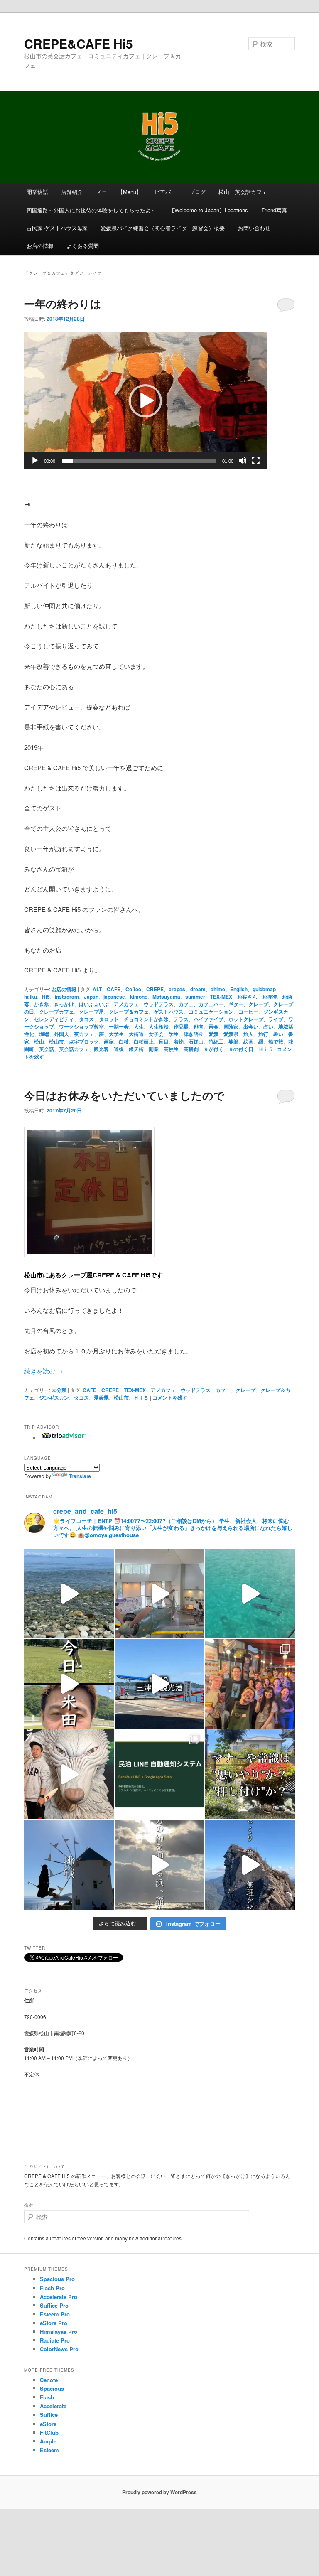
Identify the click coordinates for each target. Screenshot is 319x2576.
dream (198, 989)
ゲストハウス (169, 1012)
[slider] (139, 461)
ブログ (198, 192)
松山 (39, 1041)
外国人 (61, 1034)
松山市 (56, 1041)
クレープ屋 (91, 1012)
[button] (145, 401)
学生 (174, 1034)
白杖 (124, 1041)
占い (268, 1026)
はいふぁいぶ (94, 1004)
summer (195, 997)
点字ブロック (84, 1041)
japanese (114, 997)
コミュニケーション (211, 1012)
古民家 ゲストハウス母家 (57, 228)
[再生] (35, 461)
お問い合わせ (254, 228)
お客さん (247, 997)
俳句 (199, 1026)
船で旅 (276, 1041)
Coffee (133, 989)
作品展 (181, 1026)
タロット (109, 1019)
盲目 (164, 1041)
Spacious (52, 2388)
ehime (218, 989)
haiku (31, 997)
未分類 (59, 1390)
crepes (177, 989)
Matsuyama (166, 997)
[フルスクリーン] (256, 461)
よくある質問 (83, 246)
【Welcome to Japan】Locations (209, 210)
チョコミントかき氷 (146, 1019)
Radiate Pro (55, 2340)
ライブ (276, 1019)
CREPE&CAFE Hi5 (79, 43)
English (239, 989)
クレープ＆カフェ (129, 1012)
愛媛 (213, 1034)
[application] (145, 401)
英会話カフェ (74, 1049)
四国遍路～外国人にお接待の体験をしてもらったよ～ (91, 210)
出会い (251, 1026)
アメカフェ (126, 1004)
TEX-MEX (221, 997)
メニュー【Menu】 (119, 192)
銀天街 (136, 1049)
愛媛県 (231, 1034)
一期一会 (119, 1026)
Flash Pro (52, 2288)
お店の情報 (40, 246)
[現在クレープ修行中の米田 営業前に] (69, 1684)
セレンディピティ (54, 1019)
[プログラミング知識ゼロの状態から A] (159, 1774)
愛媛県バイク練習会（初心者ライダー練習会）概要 (163, 228)
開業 (154, 1049)
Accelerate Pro (59, 2297)
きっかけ (64, 1004)
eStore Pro (54, 2323)
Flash (47, 2397)
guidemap (264, 989)
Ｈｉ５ (266, 1049)
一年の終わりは (63, 303)
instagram (67, 997)
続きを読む (44, 1371)
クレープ (258, 1004)
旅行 (263, 1034)
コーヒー (248, 1012)
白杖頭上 (144, 1041)
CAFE (114, 989)
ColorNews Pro (59, 2349)
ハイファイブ (209, 1019)
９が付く (213, 1049)
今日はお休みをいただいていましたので (124, 1095)
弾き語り (194, 1034)
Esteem (49, 2450)
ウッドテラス (159, 1004)
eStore (48, 2424)
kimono (139, 997)
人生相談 (159, 1026)
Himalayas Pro (59, 2332)
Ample (48, 2441)
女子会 (156, 1034)
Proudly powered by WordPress (159, 2492)
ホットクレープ (246, 1019)
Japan (91, 997)
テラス (181, 1019)
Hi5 (46, 997)
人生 (139, 1026)
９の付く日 (241, 1049)
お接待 (270, 997)
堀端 (44, 1034)
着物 (179, 1041)
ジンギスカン (54, 1397)
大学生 (116, 1034)
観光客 (101, 1049)
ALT (97, 989)
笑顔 (233, 1041)
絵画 (248, 1041)
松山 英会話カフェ (243, 192)
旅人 (248, 1034)
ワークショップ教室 (81, 1026)
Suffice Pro (54, 2305)
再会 (213, 1026)
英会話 (47, 1049)
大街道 (136, 1034)
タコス (86, 1019)
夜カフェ (84, 1034)
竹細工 (216, 1041)
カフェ (186, 1004)
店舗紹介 (72, 192)
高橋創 (191, 1049)
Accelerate (53, 2406)
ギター (236, 1004)
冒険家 (231, 1026)
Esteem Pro (55, 2314)
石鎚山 (196, 1041)
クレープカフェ (56, 1012)
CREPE (155, 989)
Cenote (49, 2380)
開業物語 (37, 192)
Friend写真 (274, 210)
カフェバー (211, 1004)
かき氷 (42, 1004)
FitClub (49, 2432)
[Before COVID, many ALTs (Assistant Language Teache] (250, 1684)
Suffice (49, 2415)
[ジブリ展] (69, 1774)
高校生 (171, 1049)
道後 (119, 1049)
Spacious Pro (57, 2279)
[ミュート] (243, 461)
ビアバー (165, 192)
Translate (80, 1476)
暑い (278, 1034)
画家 (109, 1041)
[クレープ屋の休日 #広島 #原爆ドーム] (159, 1684)
